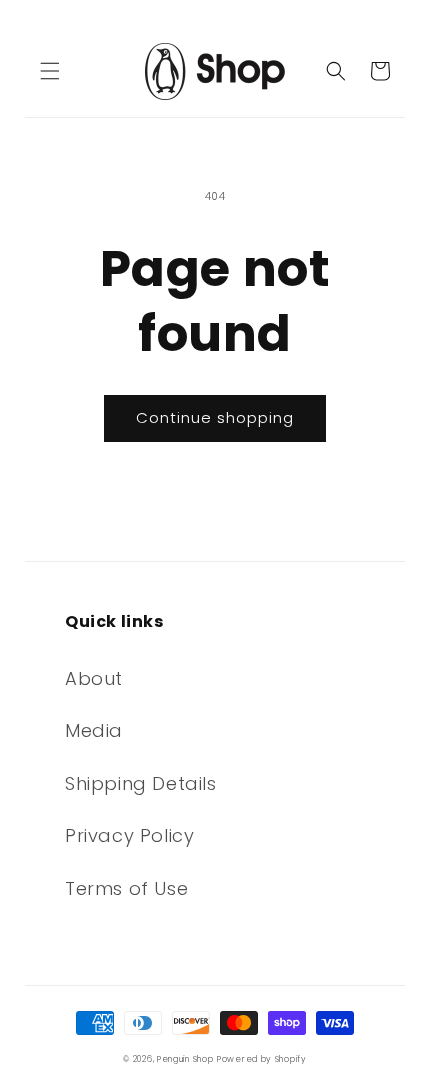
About (94, 678)
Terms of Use (126, 888)
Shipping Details (141, 783)
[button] (50, 71)
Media (94, 730)
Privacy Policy (129, 835)
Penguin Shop (185, 1059)
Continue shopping (215, 417)
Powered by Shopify (262, 1059)
